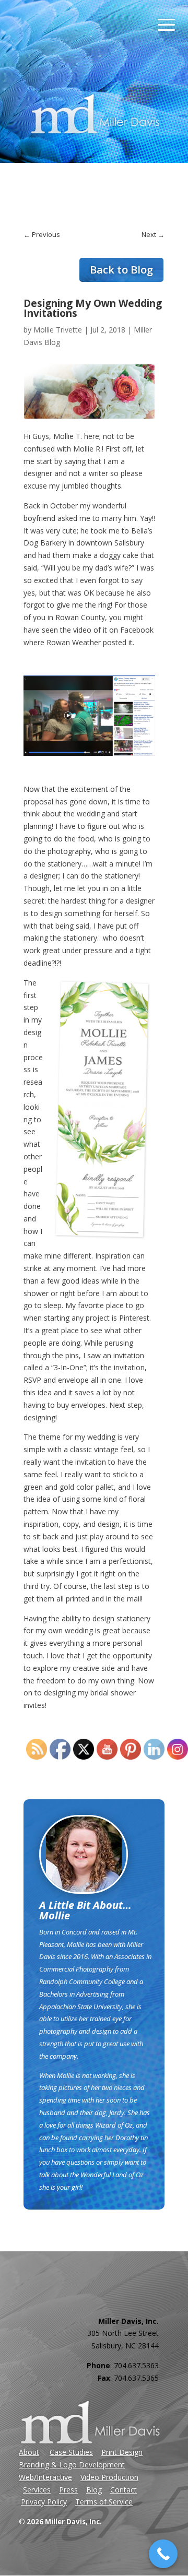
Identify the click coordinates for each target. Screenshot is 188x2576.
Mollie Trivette (58, 330)
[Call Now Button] (163, 2554)
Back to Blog (121, 270)
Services (37, 2490)
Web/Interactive (45, 2477)
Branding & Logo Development (72, 2465)
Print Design (122, 2452)
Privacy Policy (44, 2502)
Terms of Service (104, 2502)
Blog (94, 2490)
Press (68, 2490)
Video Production (109, 2477)
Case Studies (71, 2452)
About (29, 2452)
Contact (124, 2490)
